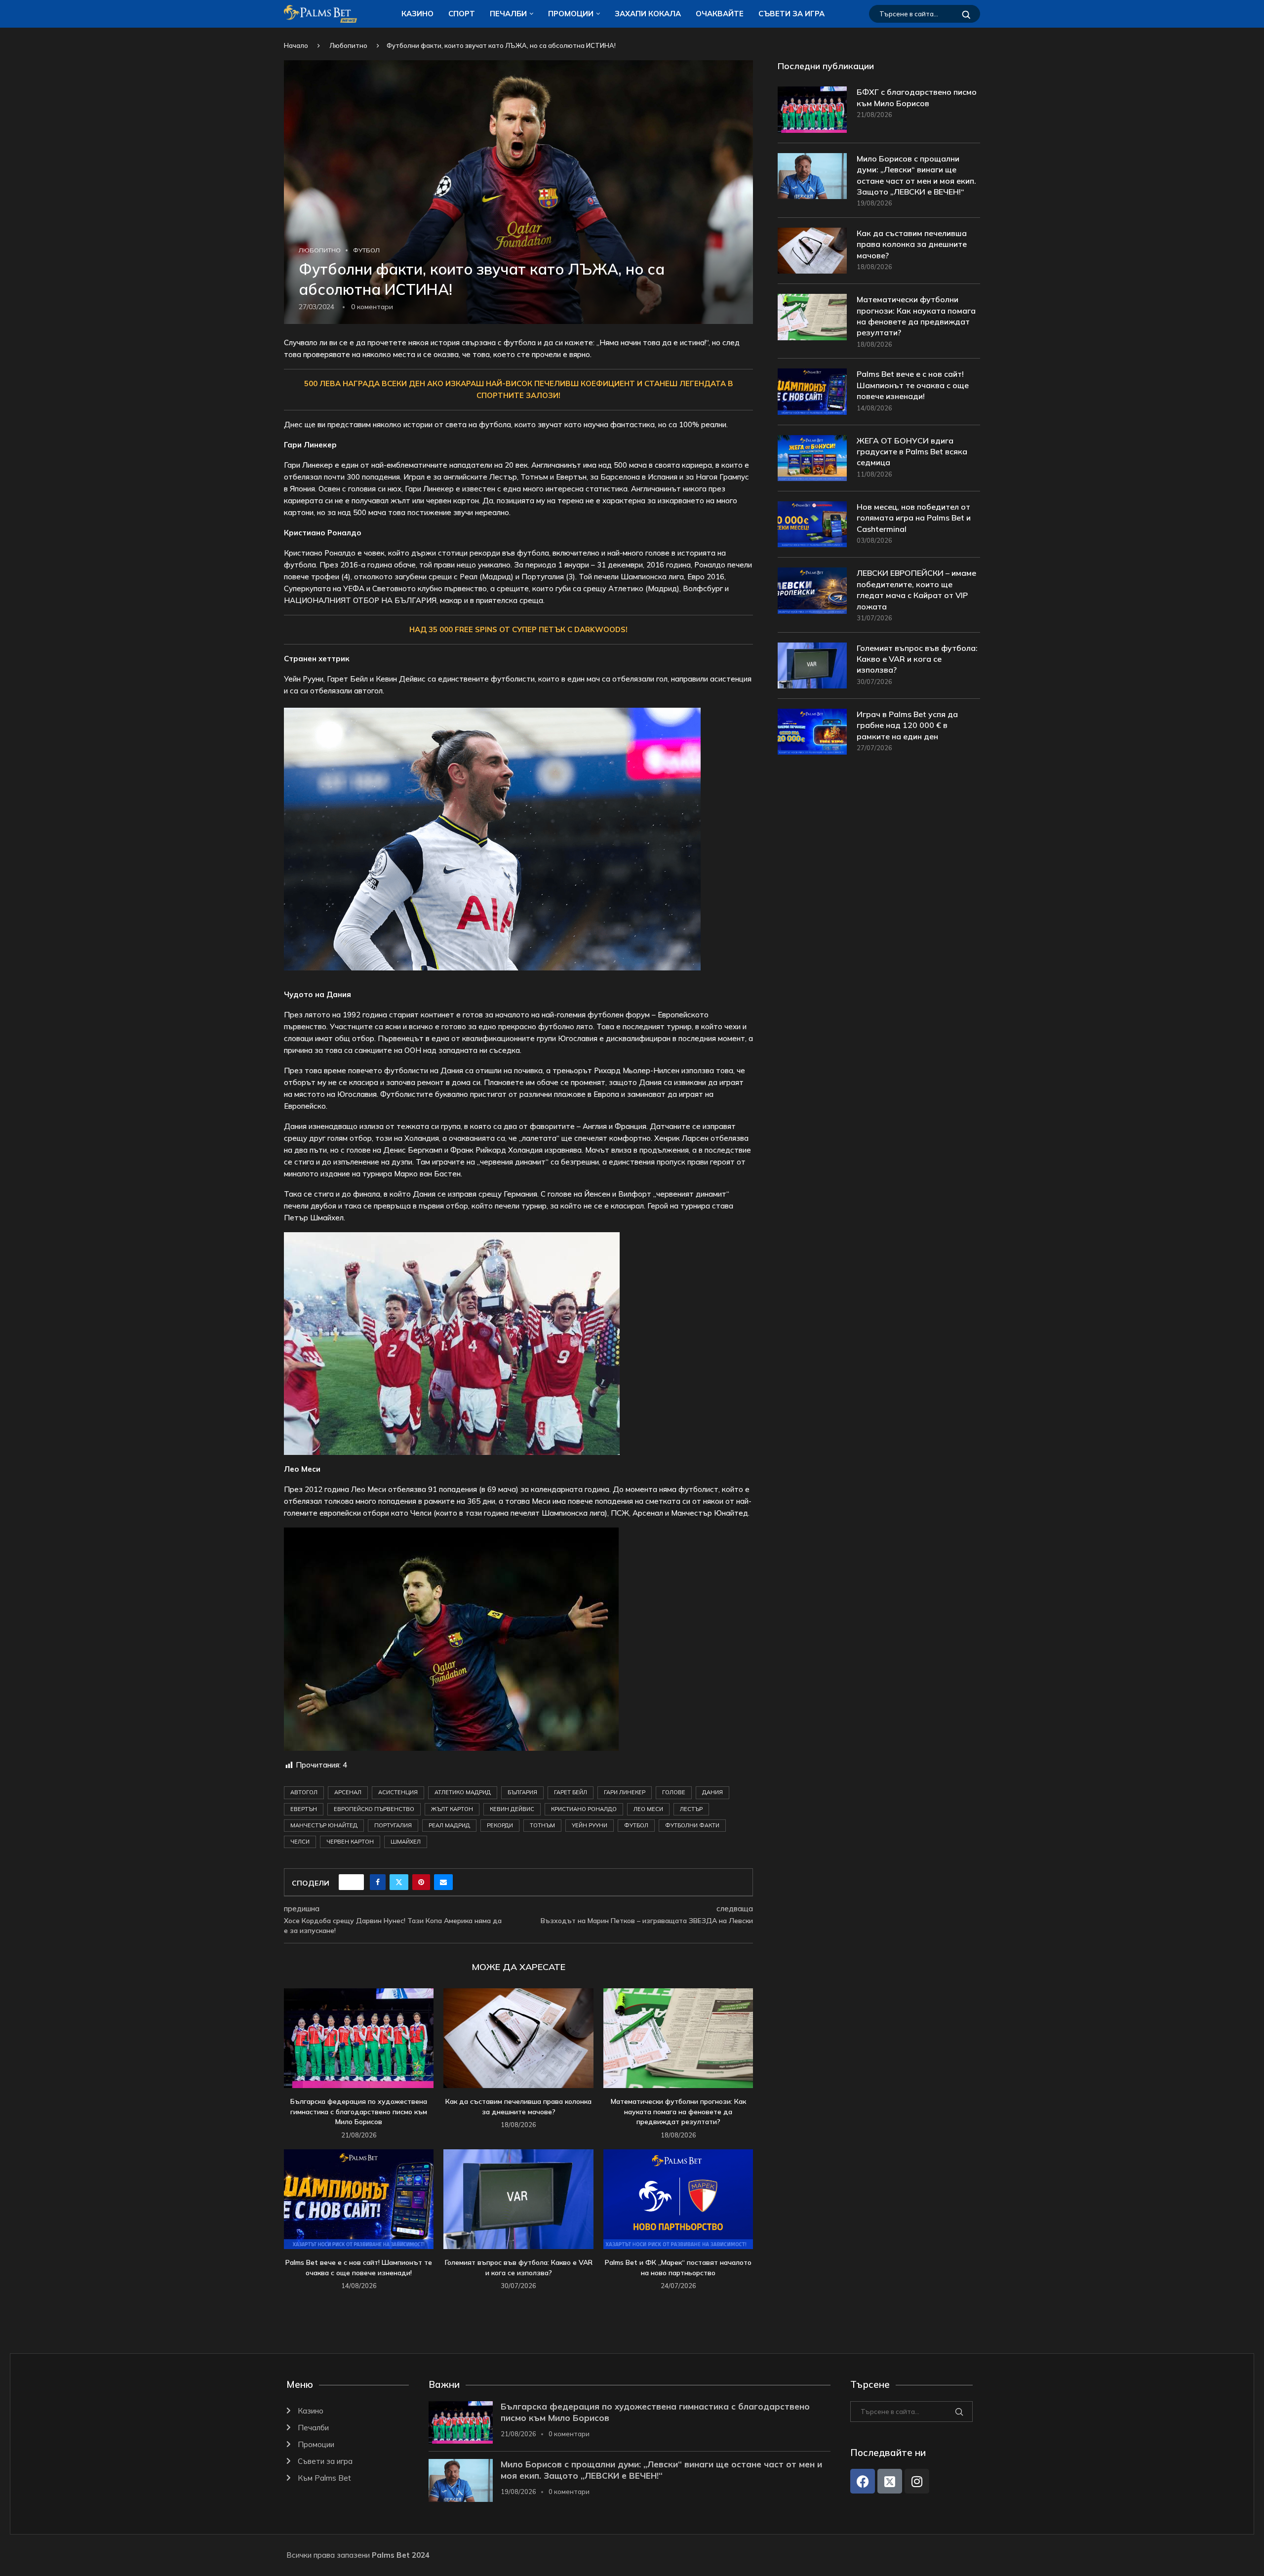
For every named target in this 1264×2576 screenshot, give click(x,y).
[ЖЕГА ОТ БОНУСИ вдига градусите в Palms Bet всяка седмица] (812, 458)
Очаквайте (720, 14)
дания (712, 1792)
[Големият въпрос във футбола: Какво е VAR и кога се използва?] (518, 2199)
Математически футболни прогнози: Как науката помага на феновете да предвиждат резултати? (678, 2112)
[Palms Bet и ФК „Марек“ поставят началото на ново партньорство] (678, 2199)
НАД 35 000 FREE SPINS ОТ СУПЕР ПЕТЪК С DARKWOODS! (518, 629)
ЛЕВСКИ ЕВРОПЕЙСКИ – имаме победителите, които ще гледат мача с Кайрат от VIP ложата (916, 589)
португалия (393, 1825)
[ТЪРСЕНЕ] (966, 14)
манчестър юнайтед (324, 1825)
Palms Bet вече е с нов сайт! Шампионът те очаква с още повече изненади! (913, 385)
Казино (417, 14)
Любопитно (348, 45)
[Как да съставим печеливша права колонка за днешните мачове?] (518, 2038)
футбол (636, 1825)
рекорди (500, 1825)
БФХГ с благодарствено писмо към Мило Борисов (917, 97)
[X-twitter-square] (890, 2481)
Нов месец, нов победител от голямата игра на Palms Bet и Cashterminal (914, 518)
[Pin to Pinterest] (421, 1882)
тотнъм (542, 1825)
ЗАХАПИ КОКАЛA (648, 14)
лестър (691, 1809)
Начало (296, 45)
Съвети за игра (791, 14)
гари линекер (625, 1792)
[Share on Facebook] (378, 1882)
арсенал (348, 1792)
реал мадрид (449, 1825)
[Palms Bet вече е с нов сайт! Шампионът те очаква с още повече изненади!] (359, 2199)
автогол (304, 1792)
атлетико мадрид (463, 1792)
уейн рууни (590, 1825)
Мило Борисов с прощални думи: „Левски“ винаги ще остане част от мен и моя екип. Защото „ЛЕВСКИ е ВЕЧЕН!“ (916, 175)
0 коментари (569, 2434)
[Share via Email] (443, 1882)
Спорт (462, 14)
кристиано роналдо (584, 1809)
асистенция (398, 1792)
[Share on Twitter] (399, 1882)
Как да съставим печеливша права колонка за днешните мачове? (912, 244)
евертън (304, 1809)
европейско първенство (374, 1809)
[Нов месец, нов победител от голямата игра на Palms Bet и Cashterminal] (812, 524)
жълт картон (452, 1809)
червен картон (350, 1842)
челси (300, 1842)
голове (674, 1792)
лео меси (648, 1809)
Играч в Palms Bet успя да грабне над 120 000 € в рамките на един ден (907, 725)
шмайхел (406, 1842)
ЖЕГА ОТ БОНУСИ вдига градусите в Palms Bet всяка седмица (912, 452)
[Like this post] (355, 1882)
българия (522, 1792)
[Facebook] (863, 2481)
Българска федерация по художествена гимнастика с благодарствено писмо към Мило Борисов (359, 2112)
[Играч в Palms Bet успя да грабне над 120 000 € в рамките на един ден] (812, 732)
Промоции (571, 14)
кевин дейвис (512, 1809)
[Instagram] (917, 2481)
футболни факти (692, 1825)
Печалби (508, 14)
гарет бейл (571, 1792)
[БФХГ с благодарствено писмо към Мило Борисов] (812, 109)
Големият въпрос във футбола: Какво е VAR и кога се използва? (917, 659)
